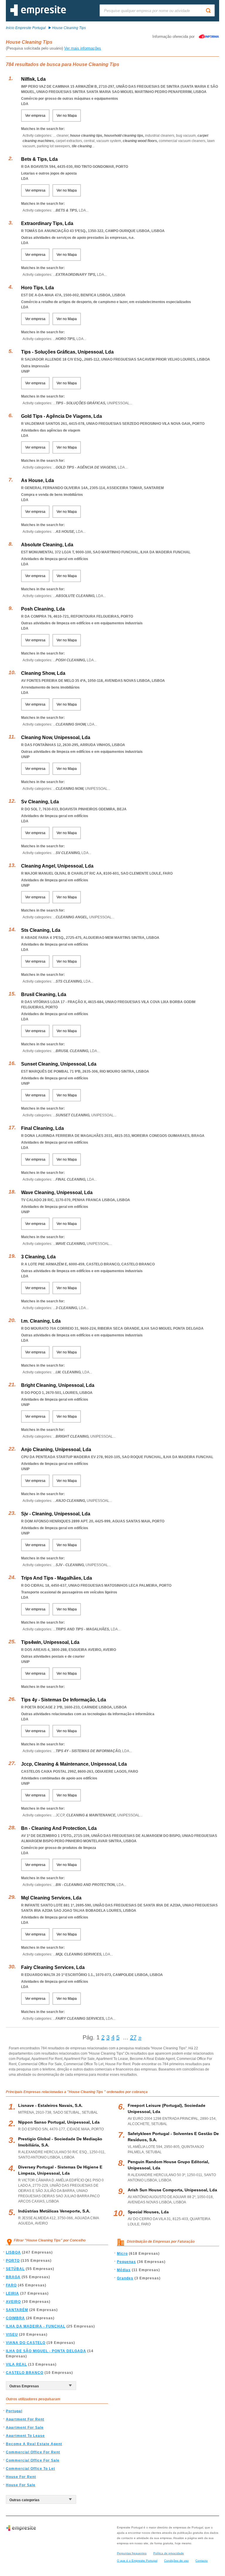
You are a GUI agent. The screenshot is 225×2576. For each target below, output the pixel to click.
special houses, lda (148, 2212)
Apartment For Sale (25, 2428)
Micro (122, 2254)
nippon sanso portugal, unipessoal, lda (59, 2122)
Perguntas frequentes (132, 2553)
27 (133, 2037)
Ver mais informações (83, 48)
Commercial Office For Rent (33, 2452)
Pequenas (126, 2262)
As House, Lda (37, 480)
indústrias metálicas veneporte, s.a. (54, 2211)
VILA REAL (16, 2364)
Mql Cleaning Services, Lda (51, 1898)
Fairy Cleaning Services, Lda (53, 1967)
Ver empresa (35, 116)
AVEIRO (13, 2302)
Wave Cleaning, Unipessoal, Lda (57, 1193)
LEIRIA (12, 2293)
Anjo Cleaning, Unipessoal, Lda (56, 1450)
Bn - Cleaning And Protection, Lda (59, 1828)
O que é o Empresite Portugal (137, 2561)
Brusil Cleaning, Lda (44, 994)
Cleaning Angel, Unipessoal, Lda (57, 866)
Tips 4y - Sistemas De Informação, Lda (64, 1700)
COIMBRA (15, 2318)
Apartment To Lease (25, 2436)
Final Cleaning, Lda (42, 1128)
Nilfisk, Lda (33, 79)
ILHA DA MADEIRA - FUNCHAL (36, 2326)
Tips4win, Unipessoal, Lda (50, 1642)
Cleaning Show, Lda (43, 673)
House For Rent (21, 2477)
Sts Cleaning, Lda (41, 930)
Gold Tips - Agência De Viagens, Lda (62, 416)
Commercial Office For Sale (33, 2460)
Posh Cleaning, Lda (43, 609)
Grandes (125, 2278)
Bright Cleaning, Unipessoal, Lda (58, 1385)
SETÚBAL (15, 2269)
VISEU (12, 2335)
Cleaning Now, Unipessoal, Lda (56, 737)
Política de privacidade (169, 2553)
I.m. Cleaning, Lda (41, 1321)
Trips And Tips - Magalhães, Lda (57, 1578)
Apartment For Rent (25, 2419)
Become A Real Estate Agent (34, 2444)
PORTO (13, 2261)
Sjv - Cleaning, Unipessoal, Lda (56, 1514)
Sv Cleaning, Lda (40, 802)
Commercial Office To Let (30, 2469)
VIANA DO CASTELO (26, 2343)
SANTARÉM (17, 2310)
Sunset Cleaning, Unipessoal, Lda (59, 1064)
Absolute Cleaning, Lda (47, 545)
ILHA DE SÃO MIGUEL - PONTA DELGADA (46, 2351)
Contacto (202, 2561)
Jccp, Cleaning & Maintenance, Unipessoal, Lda (74, 1764)
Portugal (14, 2411)
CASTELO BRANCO (25, 2373)
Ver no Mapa (67, 116)
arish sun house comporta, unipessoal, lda (172, 2190)
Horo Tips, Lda (37, 288)
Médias (124, 2270)
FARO (11, 2285)
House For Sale (21, 2485)
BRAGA (13, 2277)
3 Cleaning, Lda (38, 1257)
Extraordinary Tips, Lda (47, 223)
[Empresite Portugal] (38, 15)
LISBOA (13, 2252)
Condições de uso (176, 2561)
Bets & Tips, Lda (39, 159)
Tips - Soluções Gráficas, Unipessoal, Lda (67, 352)
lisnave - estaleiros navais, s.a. (50, 2105)
